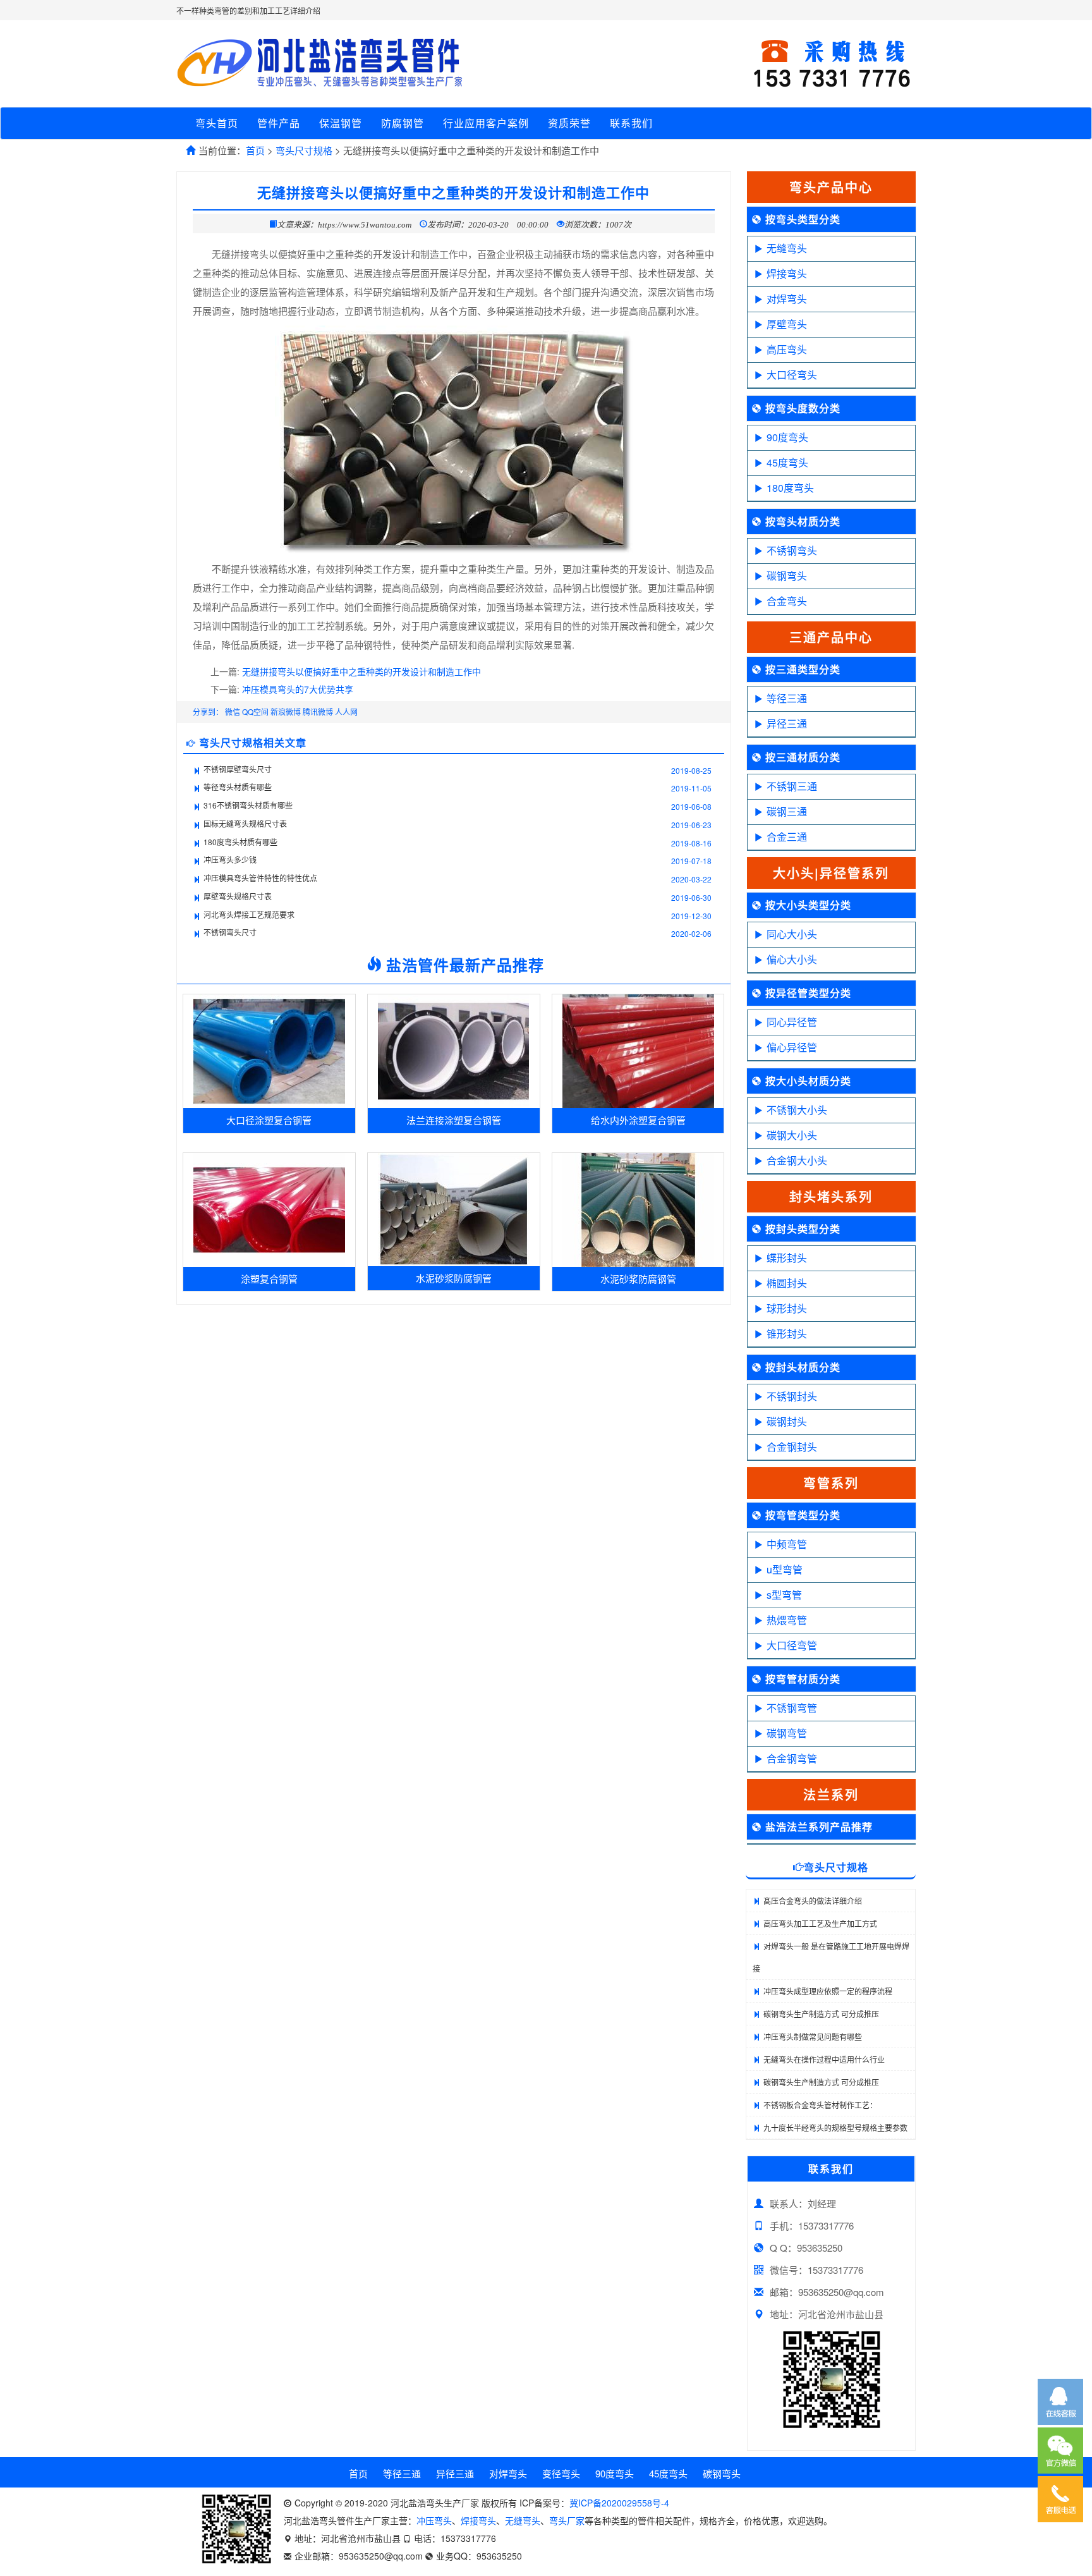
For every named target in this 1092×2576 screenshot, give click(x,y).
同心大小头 (792, 934)
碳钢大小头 (792, 1135)
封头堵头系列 (831, 1196)
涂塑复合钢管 (269, 1279)
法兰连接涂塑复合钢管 (454, 1120)
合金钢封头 (792, 1447)
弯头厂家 (567, 2520)
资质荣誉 (569, 123)
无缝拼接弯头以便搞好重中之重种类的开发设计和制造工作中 (361, 671)
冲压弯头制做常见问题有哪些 (813, 2036)
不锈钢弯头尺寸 (230, 932)
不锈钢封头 (792, 1396)
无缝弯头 (787, 248)
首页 (255, 150)
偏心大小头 (792, 959)
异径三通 (787, 723)
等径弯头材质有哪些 (238, 787)
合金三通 (787, 837)
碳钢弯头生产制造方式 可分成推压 (821, 2014)
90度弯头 (787, 437)
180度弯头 (790, 488)
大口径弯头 (792, 375)
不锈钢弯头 (792, 550)
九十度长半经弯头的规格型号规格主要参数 (835, 2127)
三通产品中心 (831, 637)
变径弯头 (561, 2473)
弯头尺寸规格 (304, 150)
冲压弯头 (434, 2520)
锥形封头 (787, 1334)
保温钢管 (341, 123)
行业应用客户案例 (486, 123)
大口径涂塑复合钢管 (269, 1120)
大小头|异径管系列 (831, 873)
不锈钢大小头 (797, 1110)
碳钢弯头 (787, 576)
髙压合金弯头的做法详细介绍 (813, 1901)
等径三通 (787, 698)
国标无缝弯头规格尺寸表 (245, 823)
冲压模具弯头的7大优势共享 (298, 689)
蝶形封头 (787, 1258)
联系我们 (631, 123)
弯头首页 (217, 123)
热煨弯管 (787, 1620)
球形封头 (787, 1308)
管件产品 (279, 123)
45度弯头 (787, 462)
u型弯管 (785, 1569)
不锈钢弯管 (792, 1708)
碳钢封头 (787, 1421)
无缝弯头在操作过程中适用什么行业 (824, 2059)
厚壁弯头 (787, 324)
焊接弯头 (787, 273)
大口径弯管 (792, 1645)
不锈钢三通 (792, 786)
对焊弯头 (787, 299)
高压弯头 (787, 349)
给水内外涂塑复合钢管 (638, 1120)
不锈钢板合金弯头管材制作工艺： (820, 2105)
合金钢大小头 (797, 1160)
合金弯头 (787, 601)
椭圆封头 (787, 1283)
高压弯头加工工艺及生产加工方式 (820, 1923)
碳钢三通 (787, 811)
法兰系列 (831, 1794)
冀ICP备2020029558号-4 (619, 2503)
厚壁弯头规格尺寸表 (238, 896)
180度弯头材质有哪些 (240, 842)
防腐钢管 (403, 123)
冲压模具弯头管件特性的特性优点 (260, 878)
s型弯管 (784, 1595)
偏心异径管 (792, 1047)
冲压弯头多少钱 (230, 859)
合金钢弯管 (792, 1758)
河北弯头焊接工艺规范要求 (249, 914)
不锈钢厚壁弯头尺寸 (238, 769)
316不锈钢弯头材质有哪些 (248, 805)
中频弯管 (787, 1544)
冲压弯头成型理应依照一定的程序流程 (828, 1991)
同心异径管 (792, 1022)
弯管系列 (831, 1483)
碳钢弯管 (787, 1733)
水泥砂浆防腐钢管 (454, 1278)
